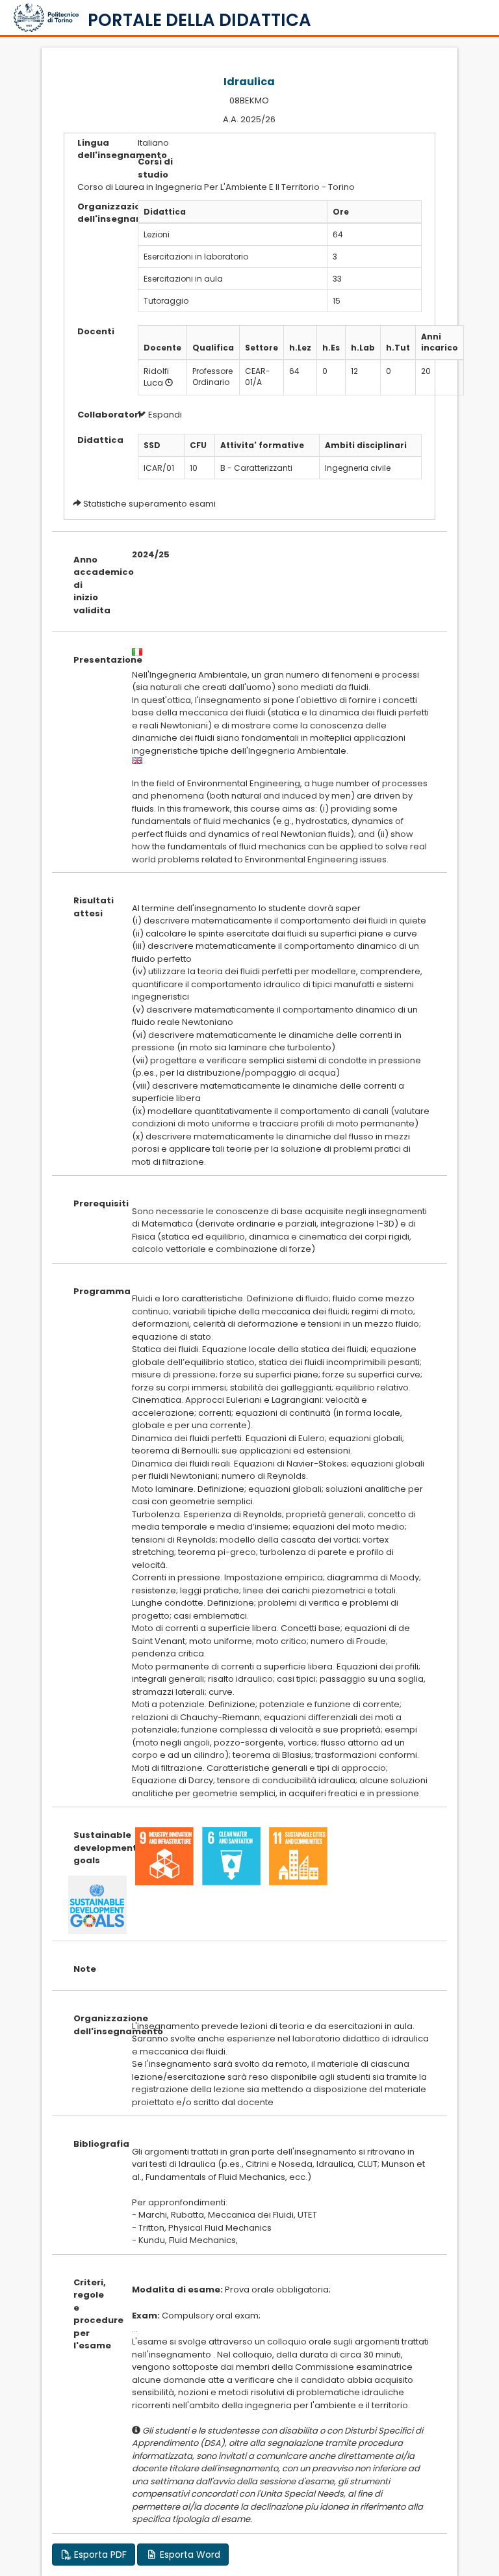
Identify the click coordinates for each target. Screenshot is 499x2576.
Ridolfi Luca (156, 377)
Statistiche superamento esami (149, 504)
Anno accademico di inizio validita (93, 585)
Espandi (164, 415)
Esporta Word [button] (189, 2555)
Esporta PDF (99, 2555)
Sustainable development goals (93, 1848)
